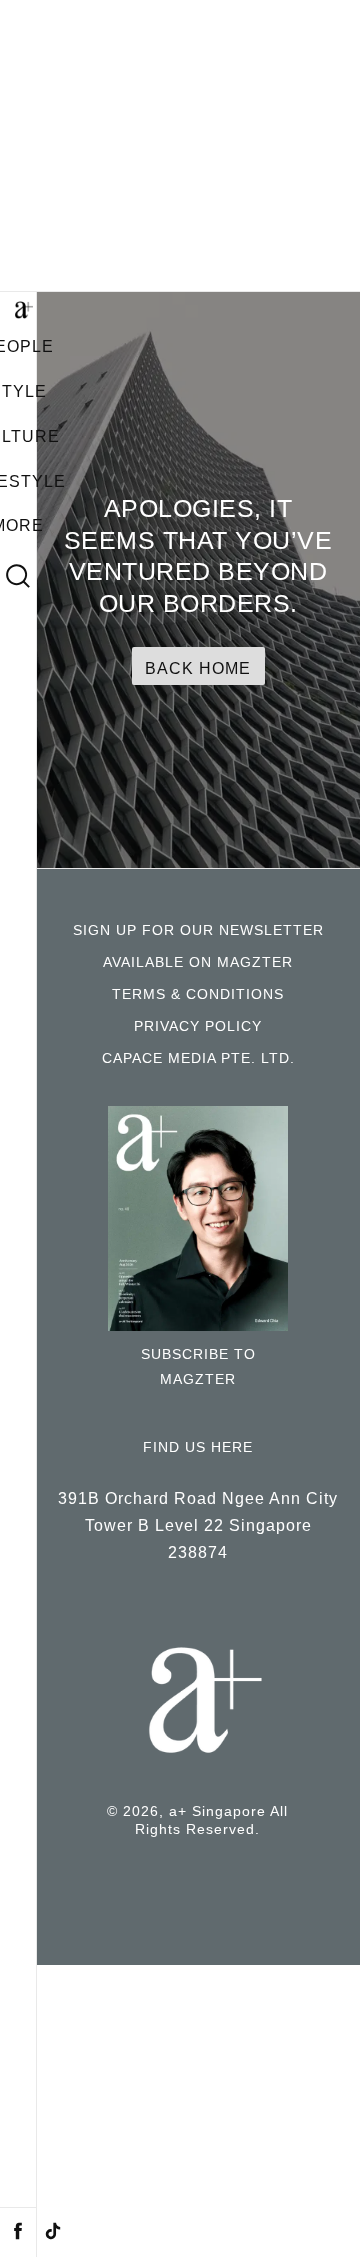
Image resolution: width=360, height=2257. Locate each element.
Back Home (198, 668)
